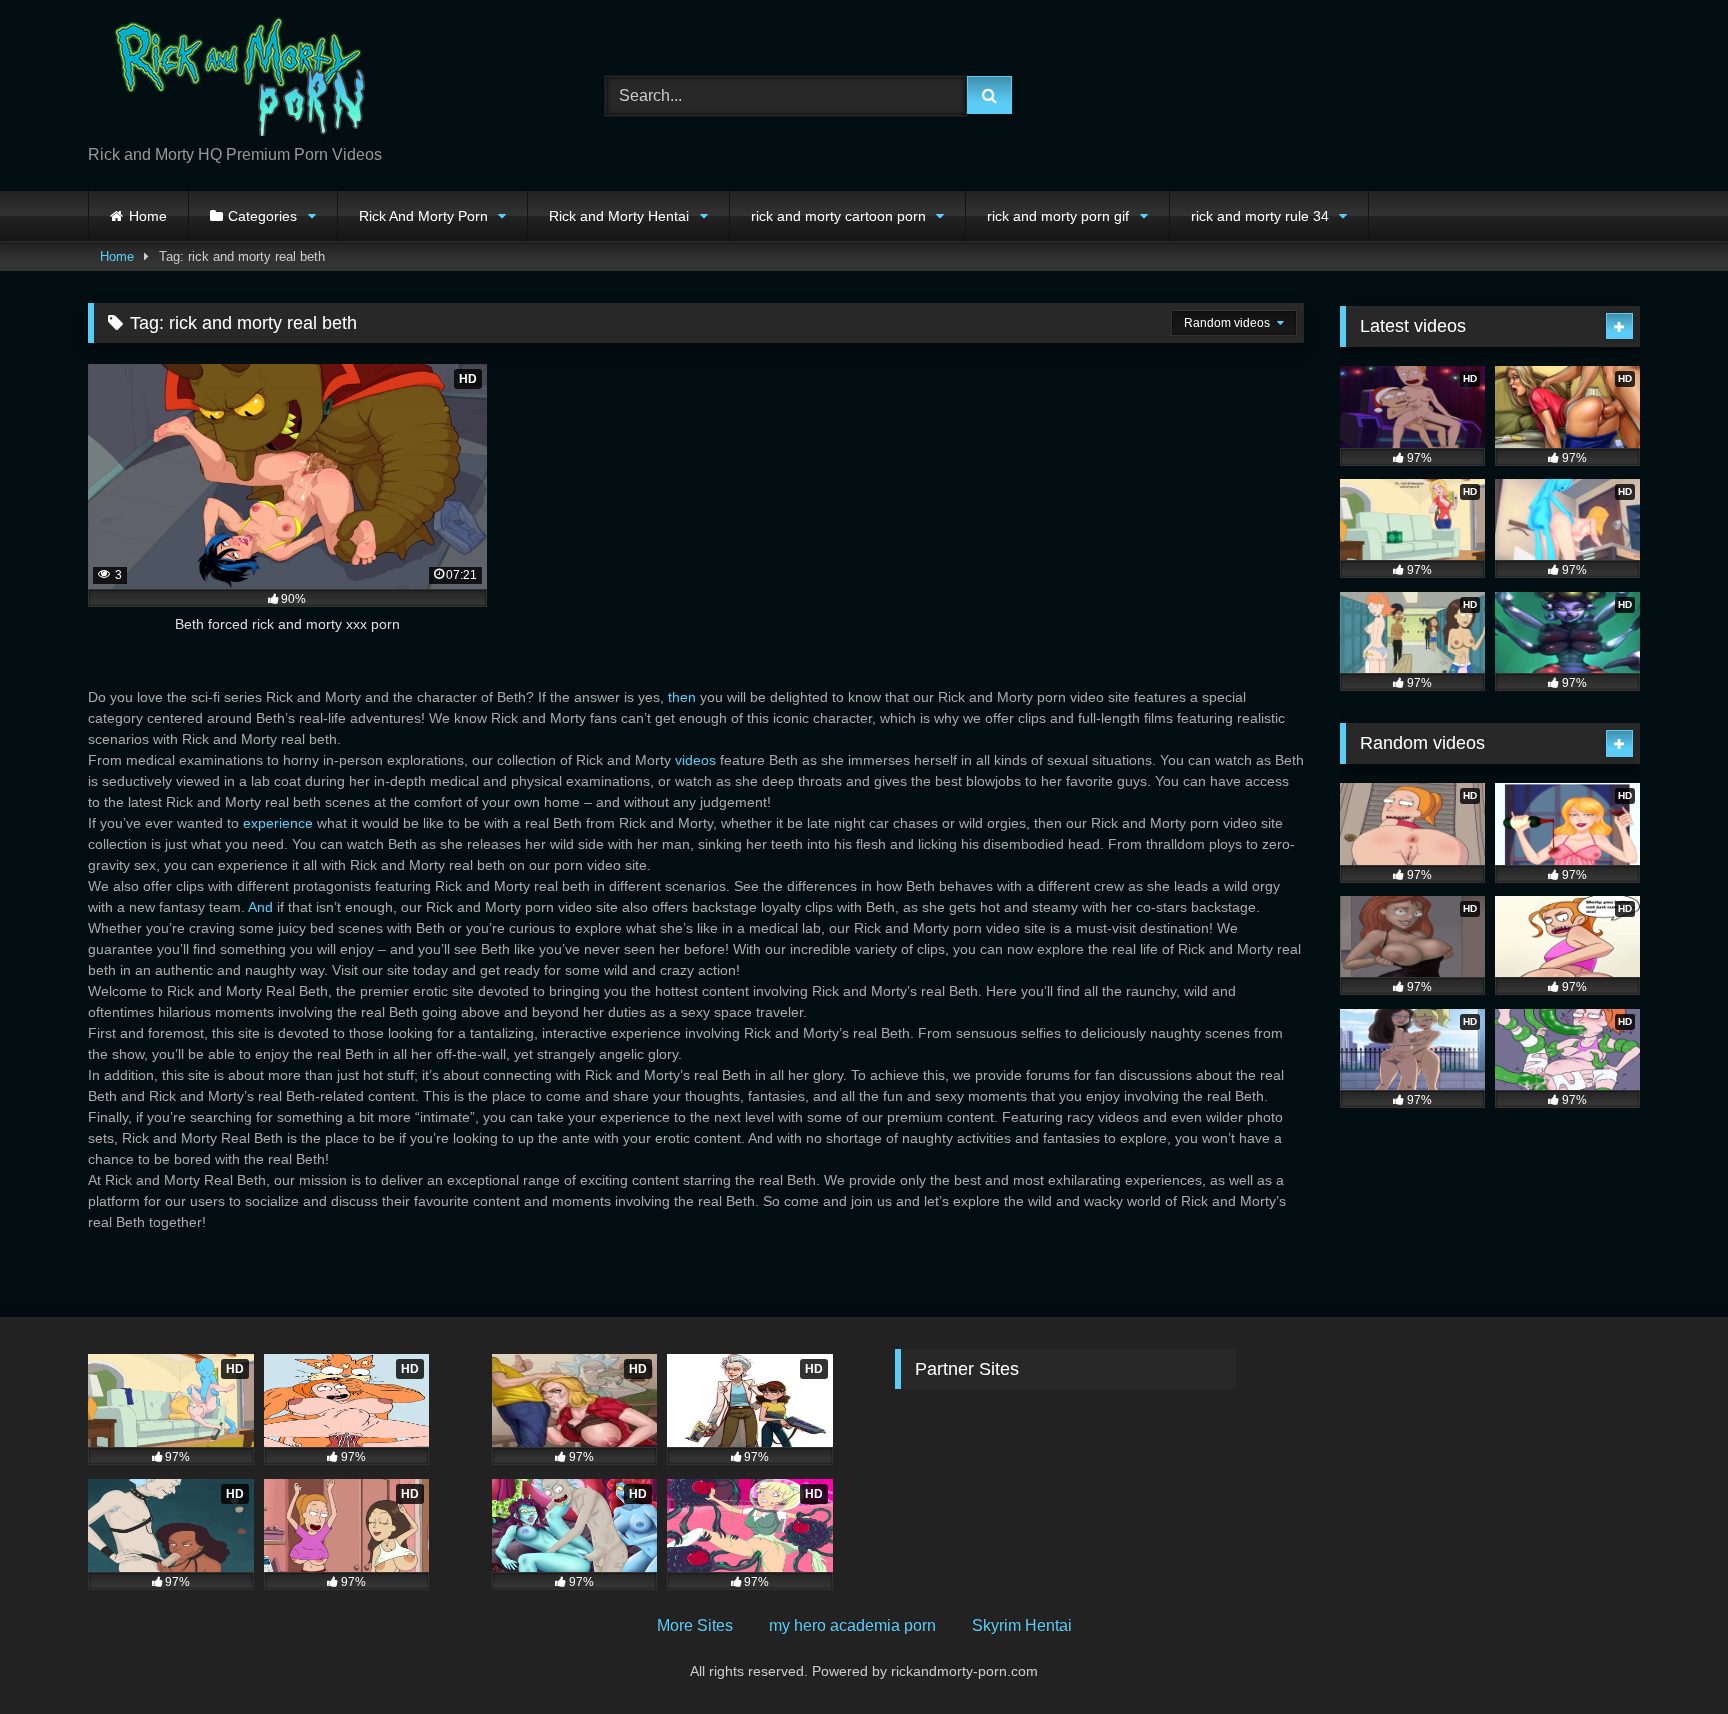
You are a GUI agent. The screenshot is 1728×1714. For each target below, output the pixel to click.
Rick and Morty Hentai (619, 216)
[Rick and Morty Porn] (238, 79)
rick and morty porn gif (1058, 216)
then (682, 697)
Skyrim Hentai (1022, 1625)
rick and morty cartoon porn (838, 216)
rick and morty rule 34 (1260, 216)
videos (695, 760)
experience (278, 823)
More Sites (695, 1625)
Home (148, 216)
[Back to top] (1666, 1654)
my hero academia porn (852, 1625)
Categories (262, 216)
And (260, 907)
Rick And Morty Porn (423, 216)
